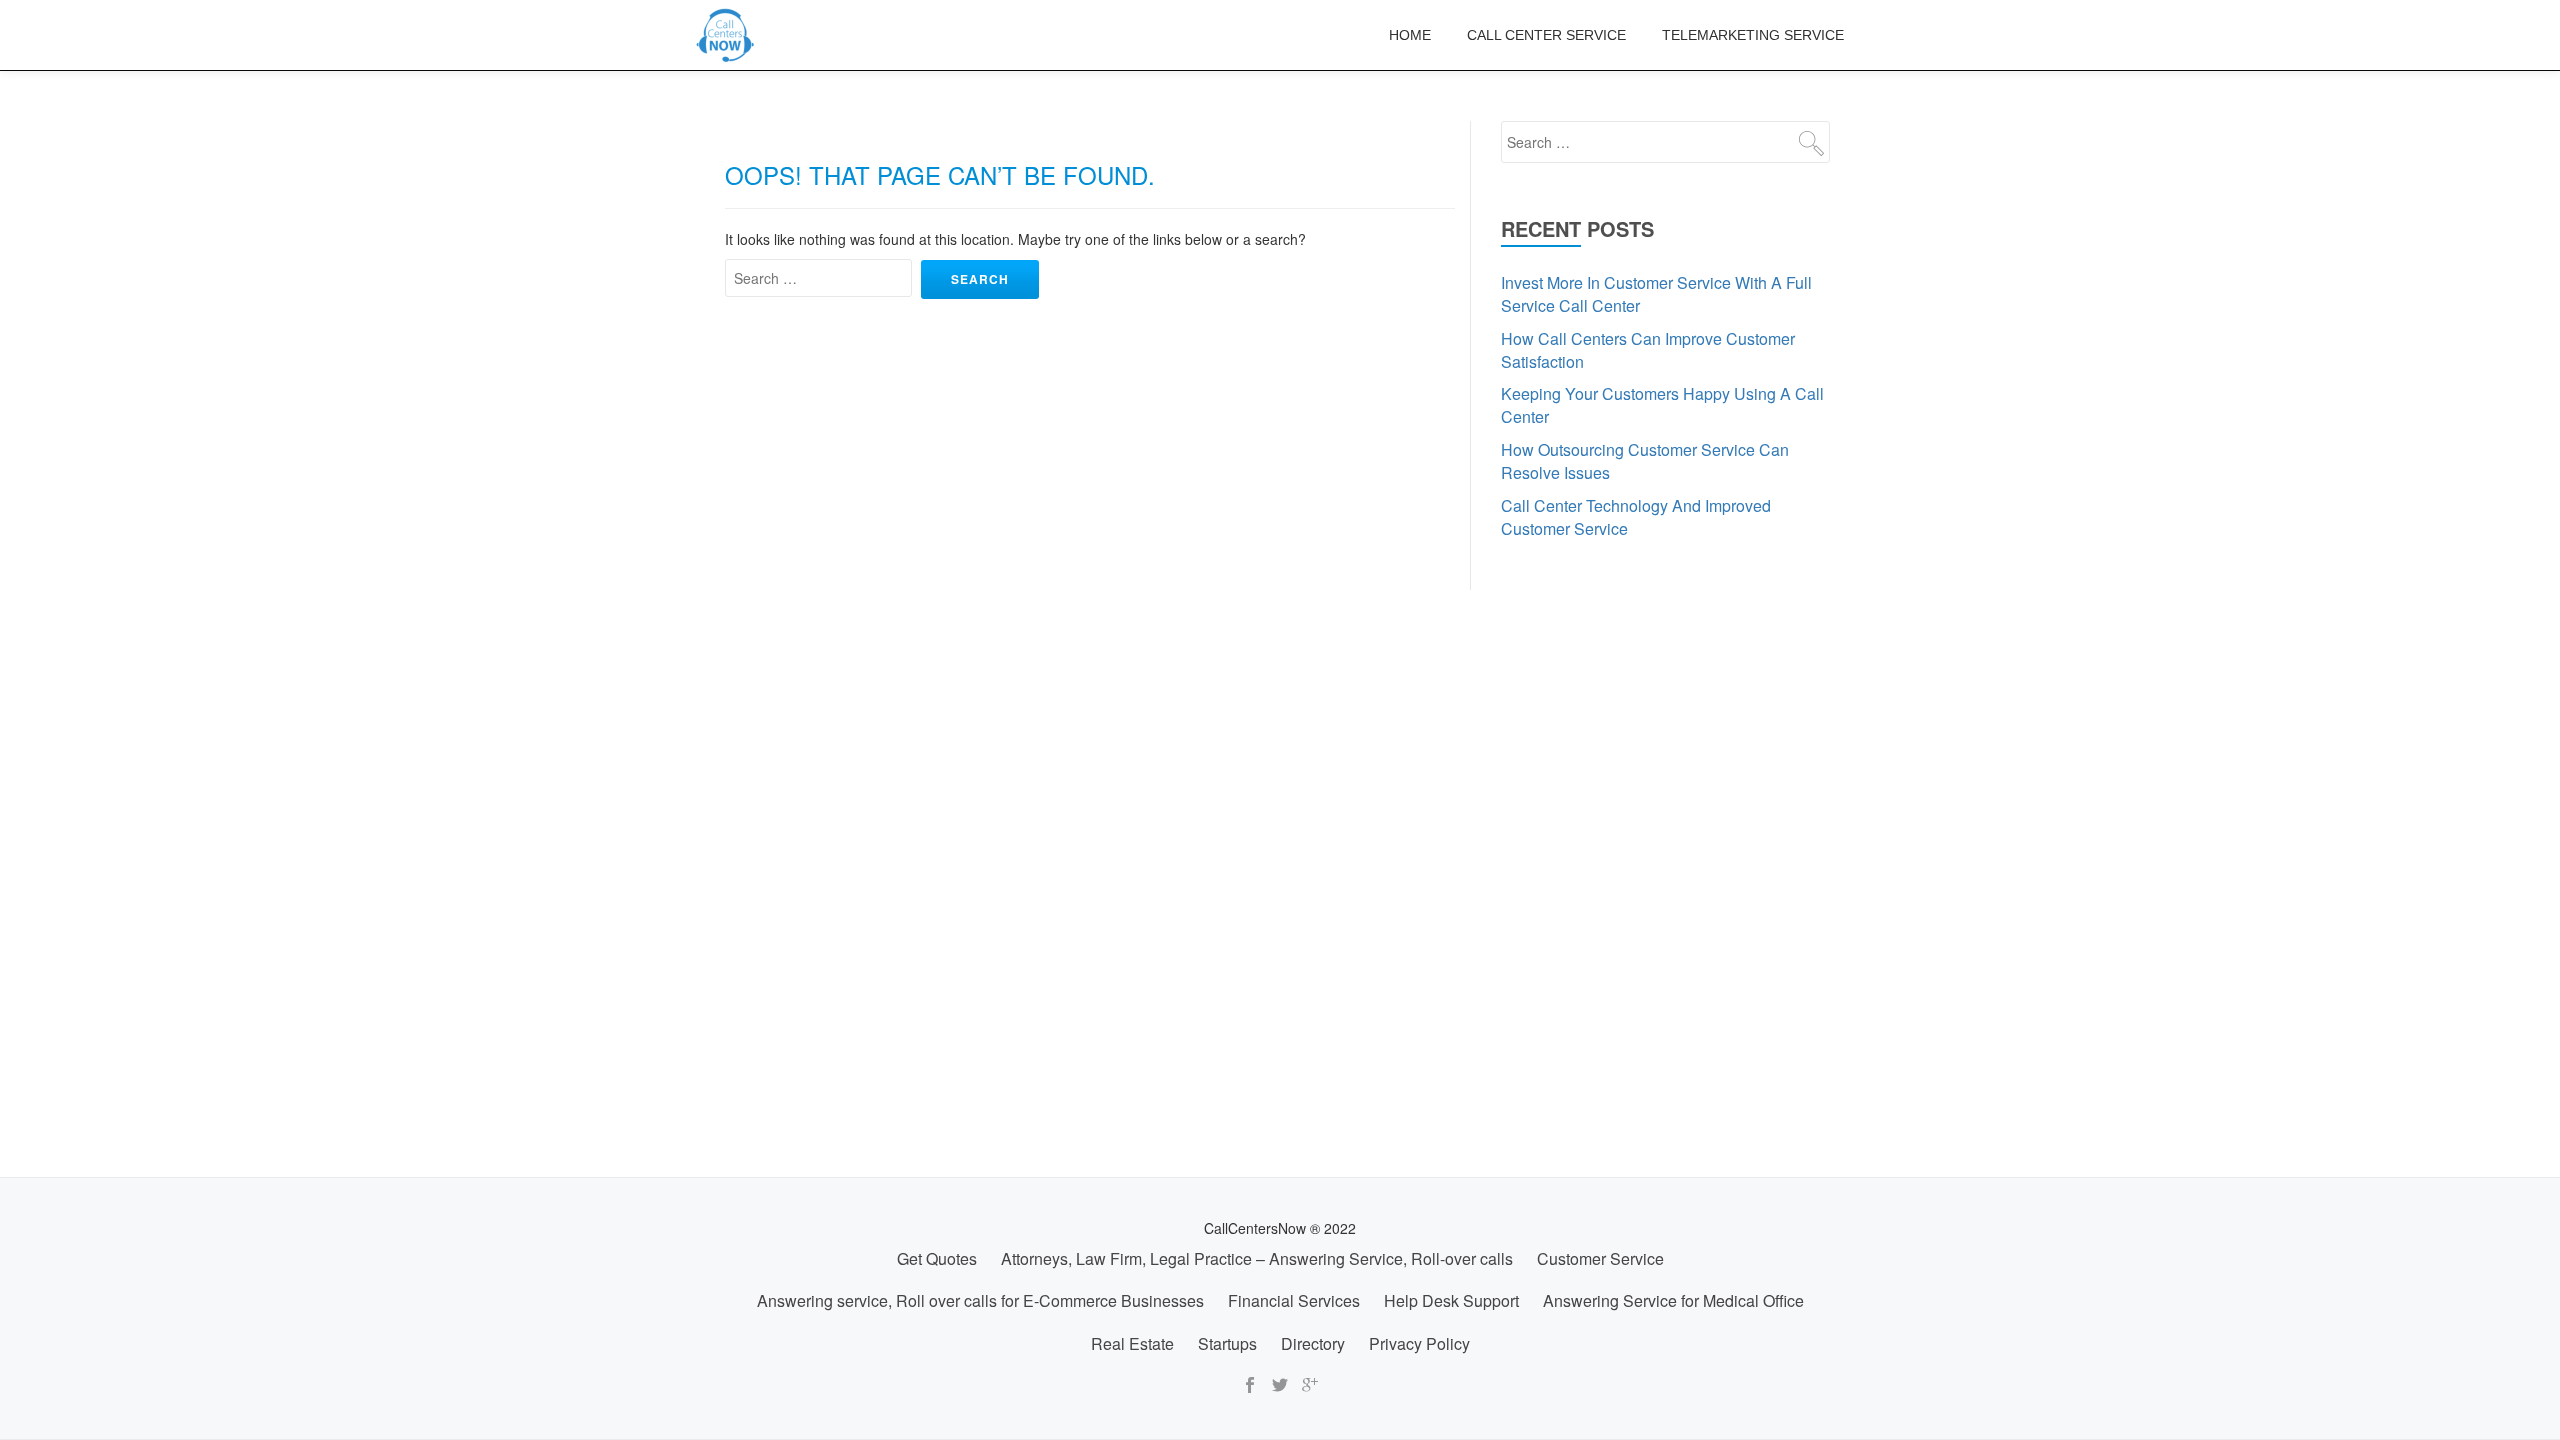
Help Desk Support (1451, 1300)
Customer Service (1600, 1258)
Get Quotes (937, 1258)
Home (1410, 35)
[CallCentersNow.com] (729, 35)
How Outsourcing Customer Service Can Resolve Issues (1645, 461)
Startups (1227, 1343)
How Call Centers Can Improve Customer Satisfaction (1648, 350)
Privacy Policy (1419, 1343)
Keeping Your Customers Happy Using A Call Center (1662, 405)
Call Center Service (1546, 35)
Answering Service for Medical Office (1673, 1300)
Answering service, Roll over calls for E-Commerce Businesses (980, 1300)
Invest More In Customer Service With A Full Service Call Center (1656, 294)
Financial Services (1294, 1300)
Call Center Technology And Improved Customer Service (1636, 517)
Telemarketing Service (1753, 35)
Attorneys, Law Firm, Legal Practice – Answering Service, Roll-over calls (1257, 1258)
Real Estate (1132, 1343)
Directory (1313, 1343)
